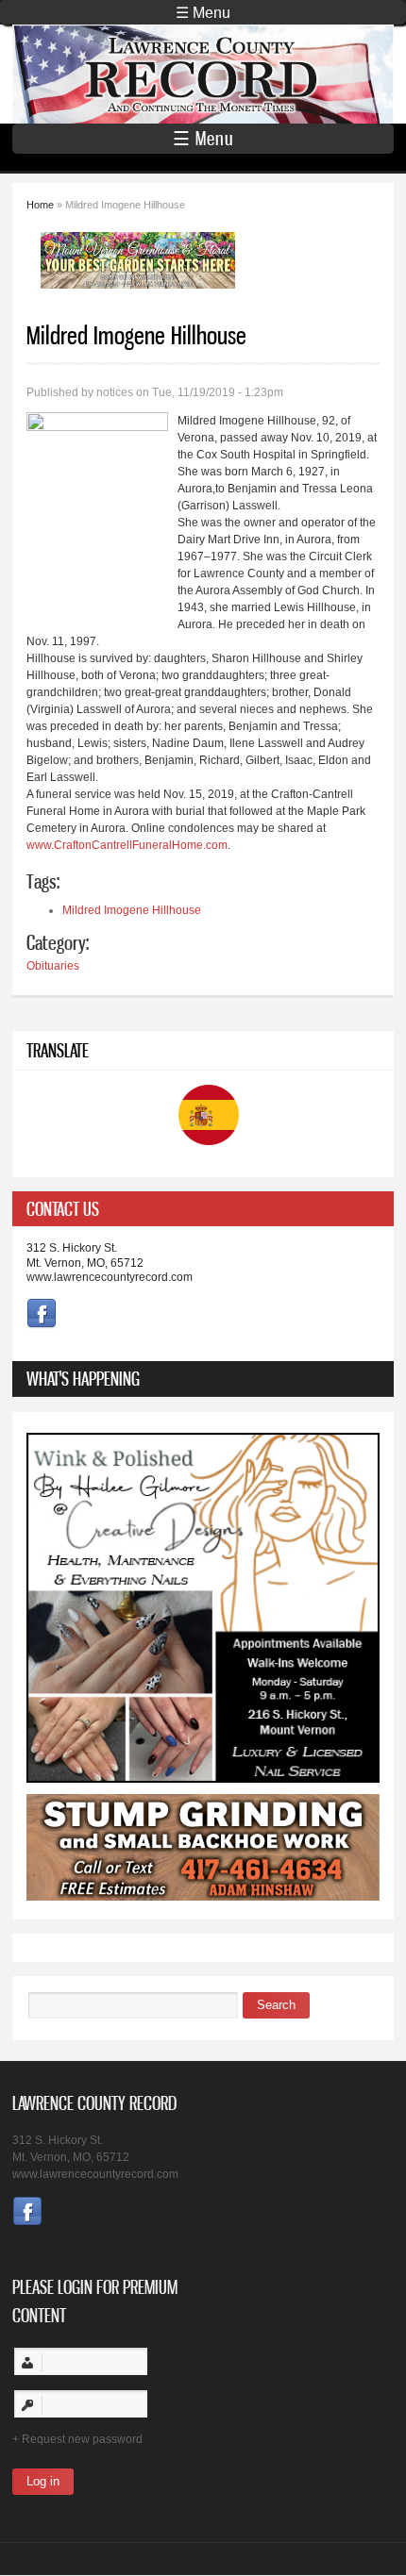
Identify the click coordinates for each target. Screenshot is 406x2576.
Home (40, 205)
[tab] (203, 1209)
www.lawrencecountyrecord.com (110, 1277)
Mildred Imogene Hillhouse (132, 910)
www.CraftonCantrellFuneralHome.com (127, 845)
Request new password (82, 2439)
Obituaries (53, 966)
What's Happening (83, 1379)
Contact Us (63, 1209)
